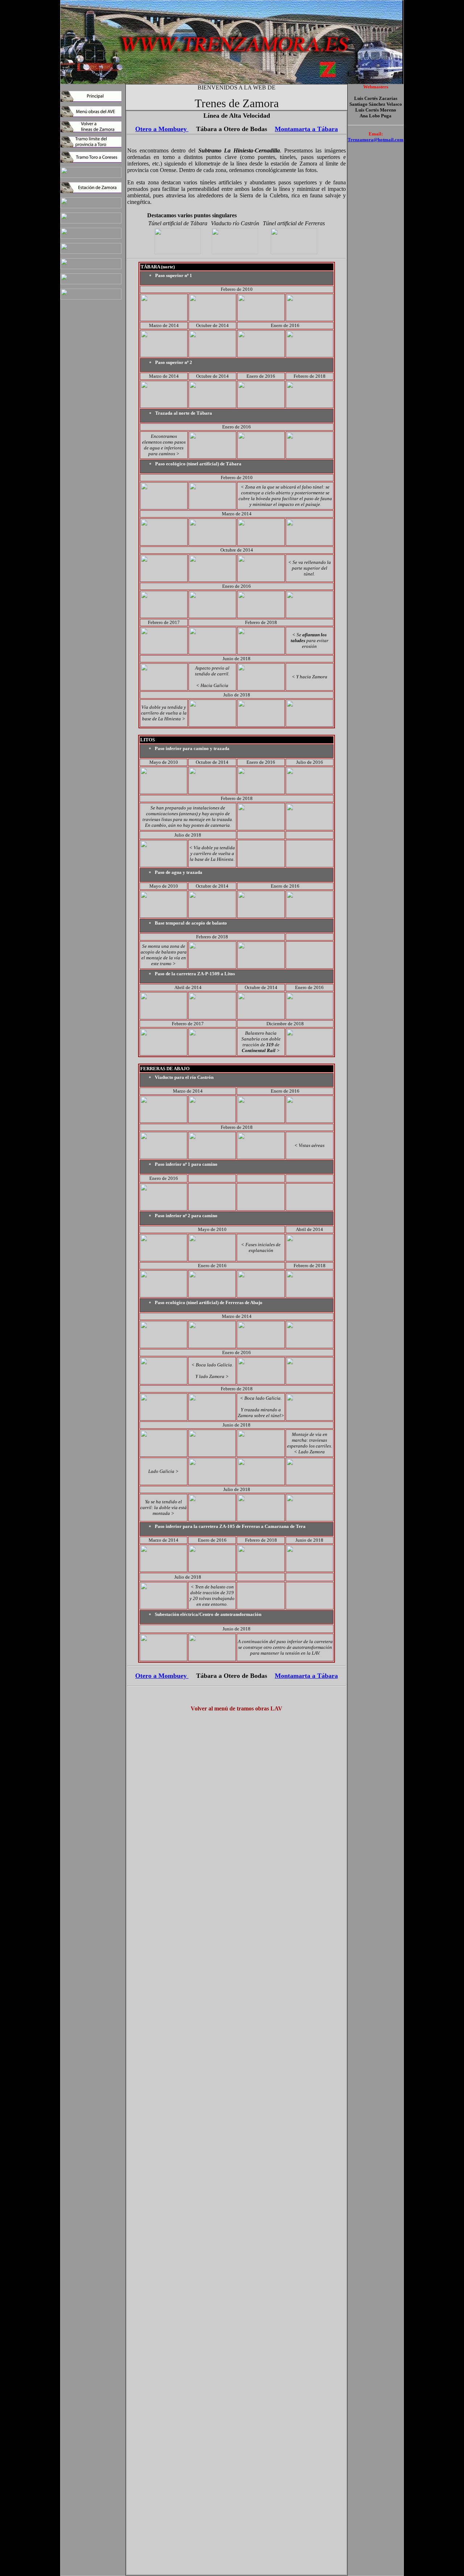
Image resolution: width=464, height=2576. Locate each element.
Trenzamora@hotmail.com (376, 140)
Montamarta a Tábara (306, 129)
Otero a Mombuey (162, 129)
